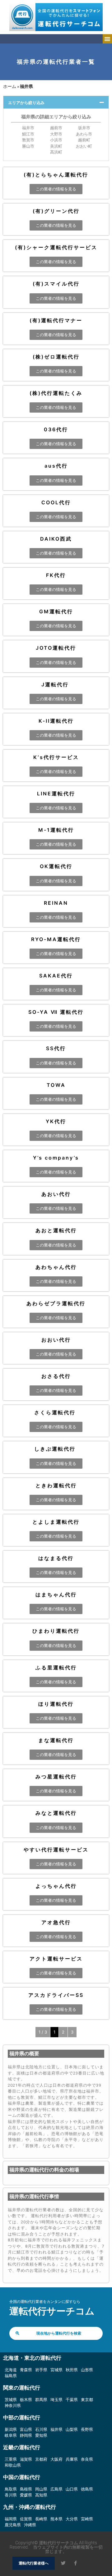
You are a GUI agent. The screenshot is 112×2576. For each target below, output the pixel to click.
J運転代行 (56, 684)
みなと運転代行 (56, 1813)
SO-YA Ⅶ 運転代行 (56, 1012)
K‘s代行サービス (56, 757)
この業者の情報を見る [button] (56, 189)
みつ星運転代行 (56, 1777)
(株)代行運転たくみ (56, 393)
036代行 (56, 429)
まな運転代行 (56, 1740)
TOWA (56, 1085)
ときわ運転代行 (56, 1485)
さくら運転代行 (56, 1412)
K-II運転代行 (56, 721)
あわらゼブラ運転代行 (56, 1303)
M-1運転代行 (56, 830)
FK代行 (56, 575)
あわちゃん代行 (56, 1267)
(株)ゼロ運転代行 (56, 357)
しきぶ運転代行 (56, 1449)
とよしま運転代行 (56, 1522)
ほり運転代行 (56, 1704)
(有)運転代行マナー (56, 320)
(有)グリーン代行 (56, 211)
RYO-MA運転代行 (56, 939)
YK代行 (56, 1121)
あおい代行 (56, 1194)
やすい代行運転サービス (56, 1850)
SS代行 (56, 1048)
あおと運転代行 (56, 1230)
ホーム (10, 86)
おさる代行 (56, 1376)
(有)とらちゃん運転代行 (56, 175)
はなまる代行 (56, 1558)
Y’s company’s (56, 1158)
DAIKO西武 (56, 539)
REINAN (56, 903)
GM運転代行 (56, 611)
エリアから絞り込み (26, 103)
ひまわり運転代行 (56, 1631)
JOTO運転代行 (56, 648)
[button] (107, 39)
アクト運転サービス (56, 1959)
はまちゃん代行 (56, 1595)
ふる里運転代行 (56, 1668)
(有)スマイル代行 (56, 284)
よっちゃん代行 (56, 1886)
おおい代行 (56, 1340)
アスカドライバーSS (56, 1995)
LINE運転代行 (56, 794)
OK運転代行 (56, 866)
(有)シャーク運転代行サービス (56, 247)
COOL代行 (56, 502)
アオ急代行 (56, 1922)
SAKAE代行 (56, 976)
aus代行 (56, 466)
